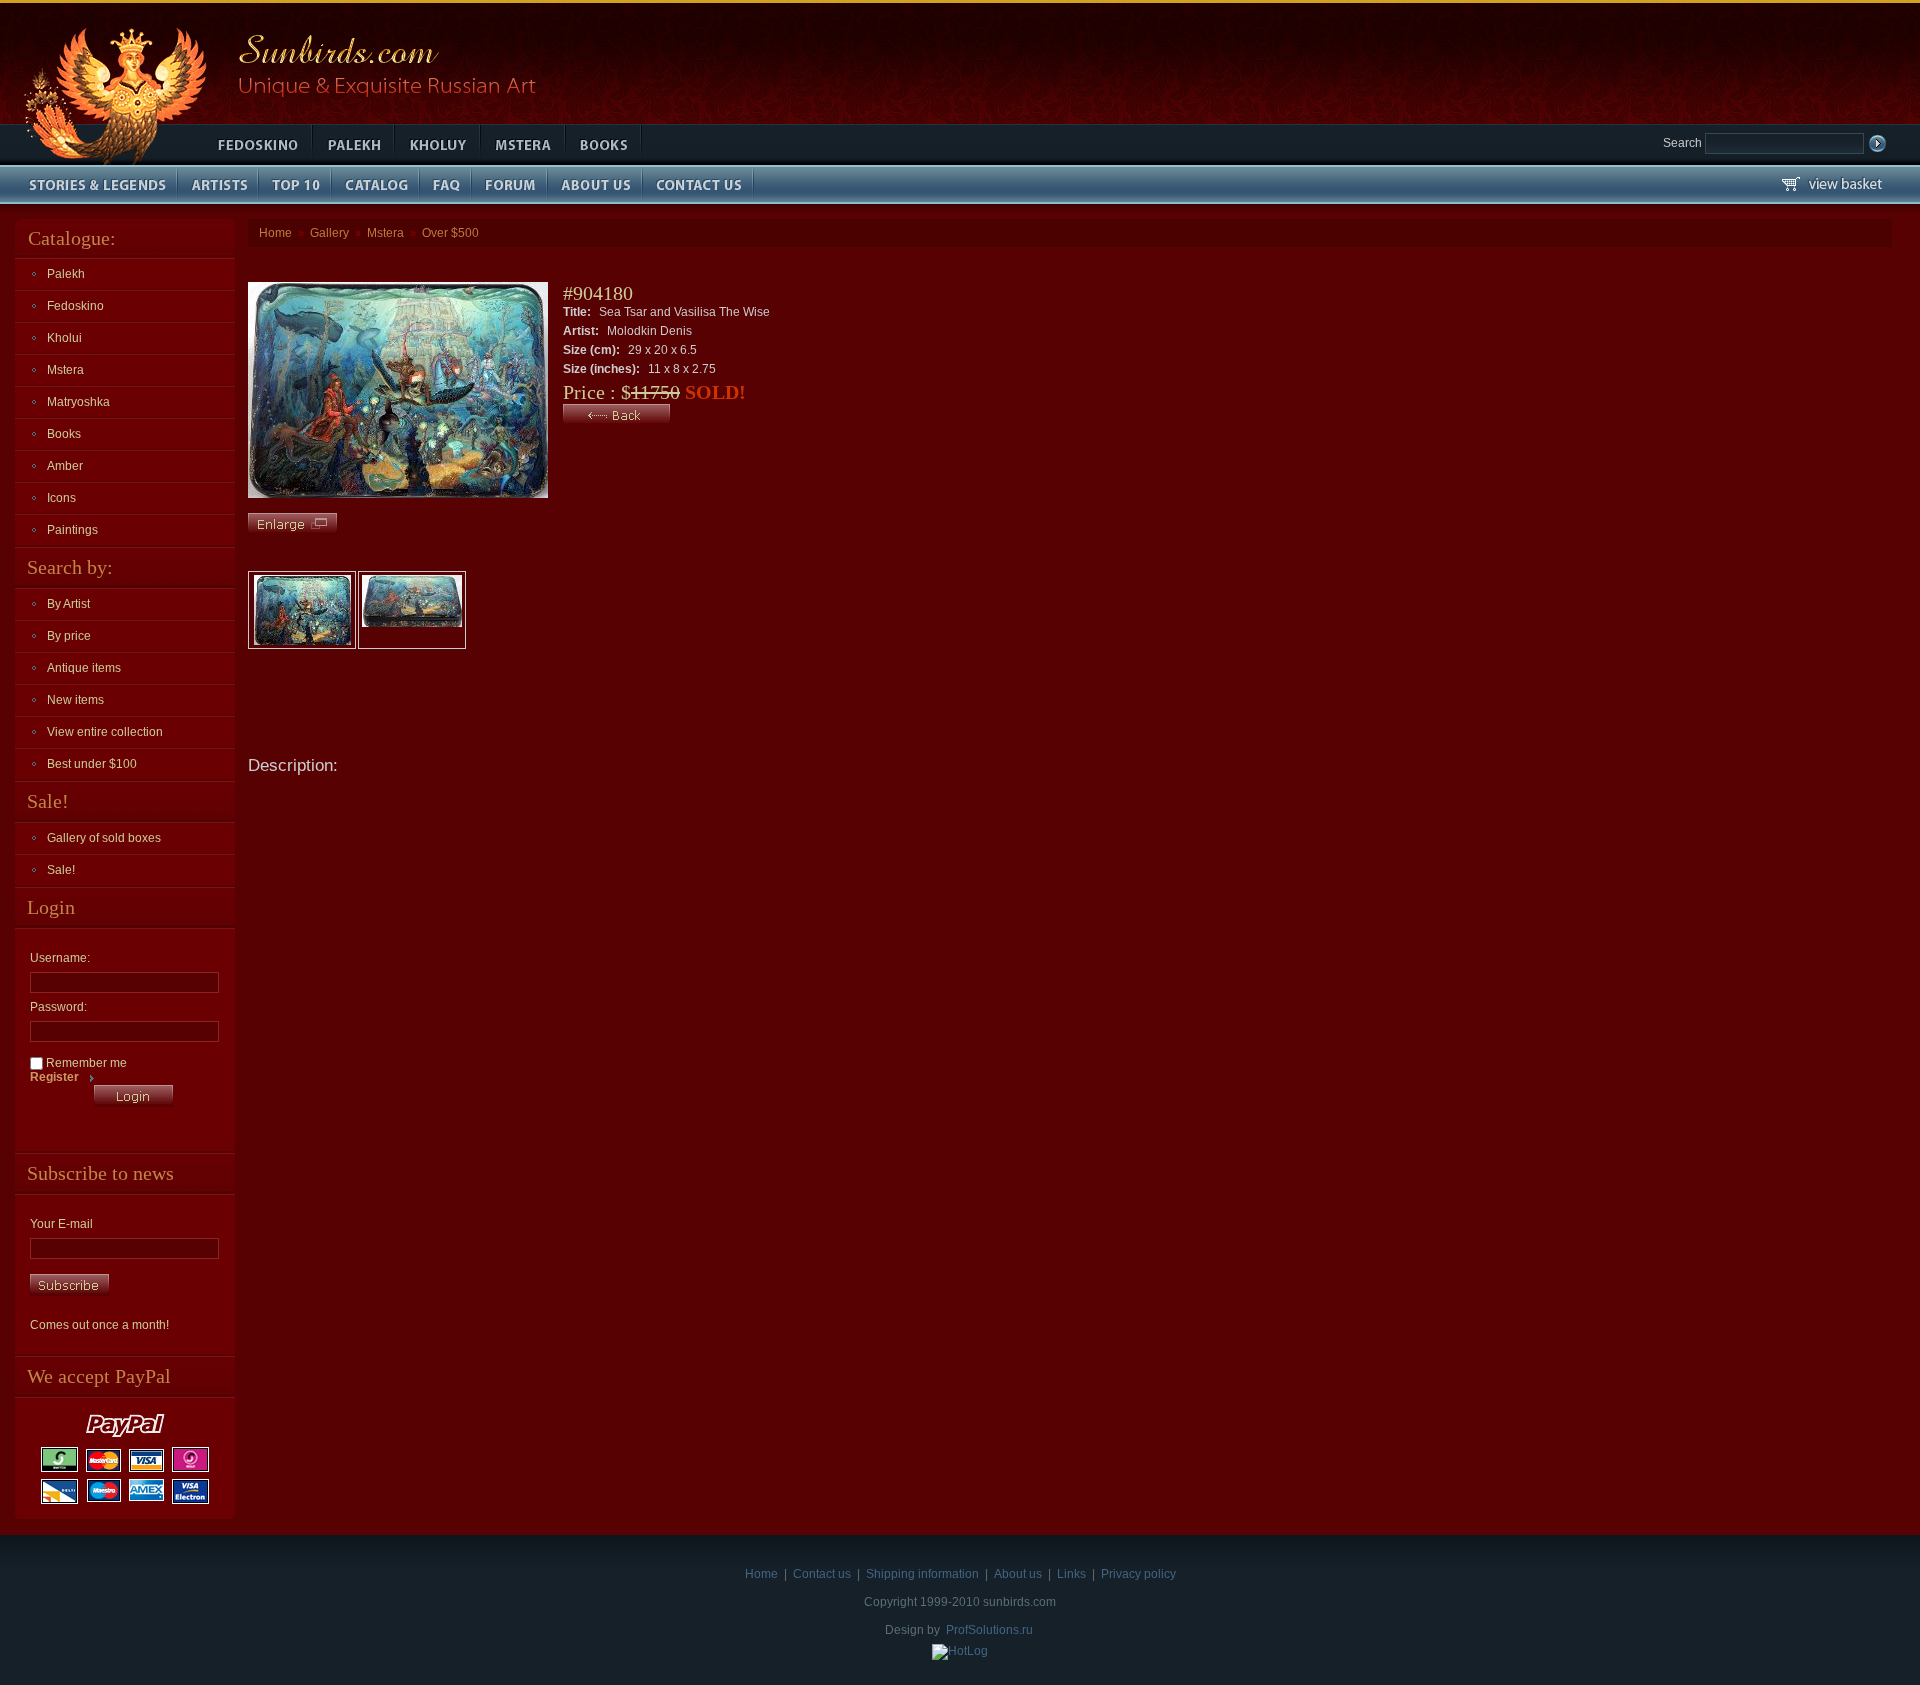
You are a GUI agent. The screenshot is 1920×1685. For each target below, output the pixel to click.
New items (75, 700)
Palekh (66, 274)
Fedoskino (75, 306)
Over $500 (450, 233)
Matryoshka (78, 402)
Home (275, 233)
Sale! (61, 870)
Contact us (822, 1574)
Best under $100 (92, 764)
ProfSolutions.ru (989, 1630)
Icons (61, 498)
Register (54, 1077)
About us (1018, 1574)
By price (69, 636)
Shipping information (922, 1574)
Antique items (84, 668)
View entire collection (105, 732)
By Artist (68, 604)
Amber (65, 466)
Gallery (329, 233)
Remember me (85, 1063)
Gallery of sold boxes (104, 838)
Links (1071, 1574)
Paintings (72, 530)
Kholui (64, 338)
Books (64, 434)
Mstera (65, 370)
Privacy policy (1138, 1574)
